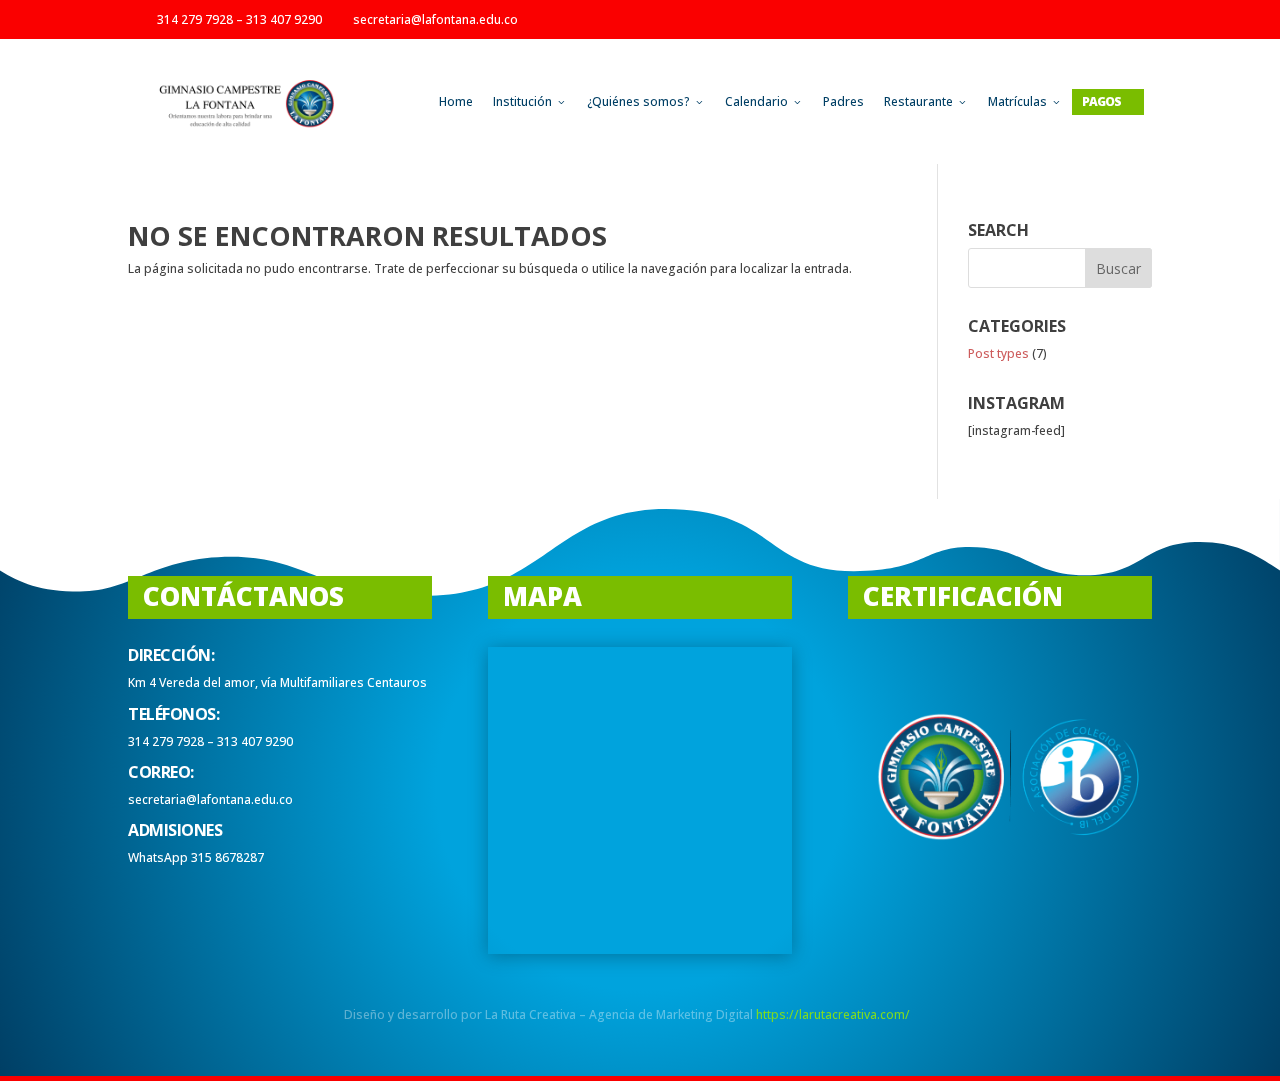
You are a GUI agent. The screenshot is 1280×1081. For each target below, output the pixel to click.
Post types (998, 353)
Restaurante (926, 101)
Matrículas (1025, 101)
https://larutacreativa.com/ (833, 1014)
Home (456, 101)
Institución (530, 101)
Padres (843, 101)
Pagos (1108, 101)
